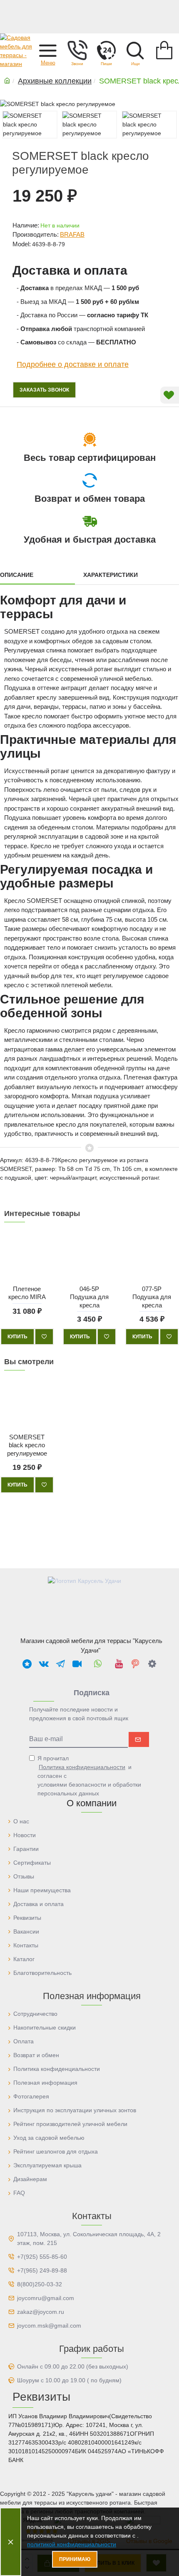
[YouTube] (119, 1663)
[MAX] (27, 1663)
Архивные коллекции (55, 81)
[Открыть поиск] (135, 50)
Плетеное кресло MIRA (27, 1293)
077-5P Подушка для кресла (152, 1297)
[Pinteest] (135, 1663)
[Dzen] (152, 1663)
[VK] (44, 1663)
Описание (17, 575)
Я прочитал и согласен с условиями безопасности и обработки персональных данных (89, 1776)
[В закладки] (44, 1337)
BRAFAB (72, 234)
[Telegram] (60, 1663)
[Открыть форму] (106, 50)
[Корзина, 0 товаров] (164, 50)
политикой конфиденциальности (72, 2544)
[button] (48, 50)
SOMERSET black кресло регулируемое (27, 1445)
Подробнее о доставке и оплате (73, 364)
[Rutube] (77, 1663)
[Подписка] (139, 1739)
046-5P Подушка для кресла (89, 1297)
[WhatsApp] (98, 1663)
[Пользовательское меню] (77, 50)
